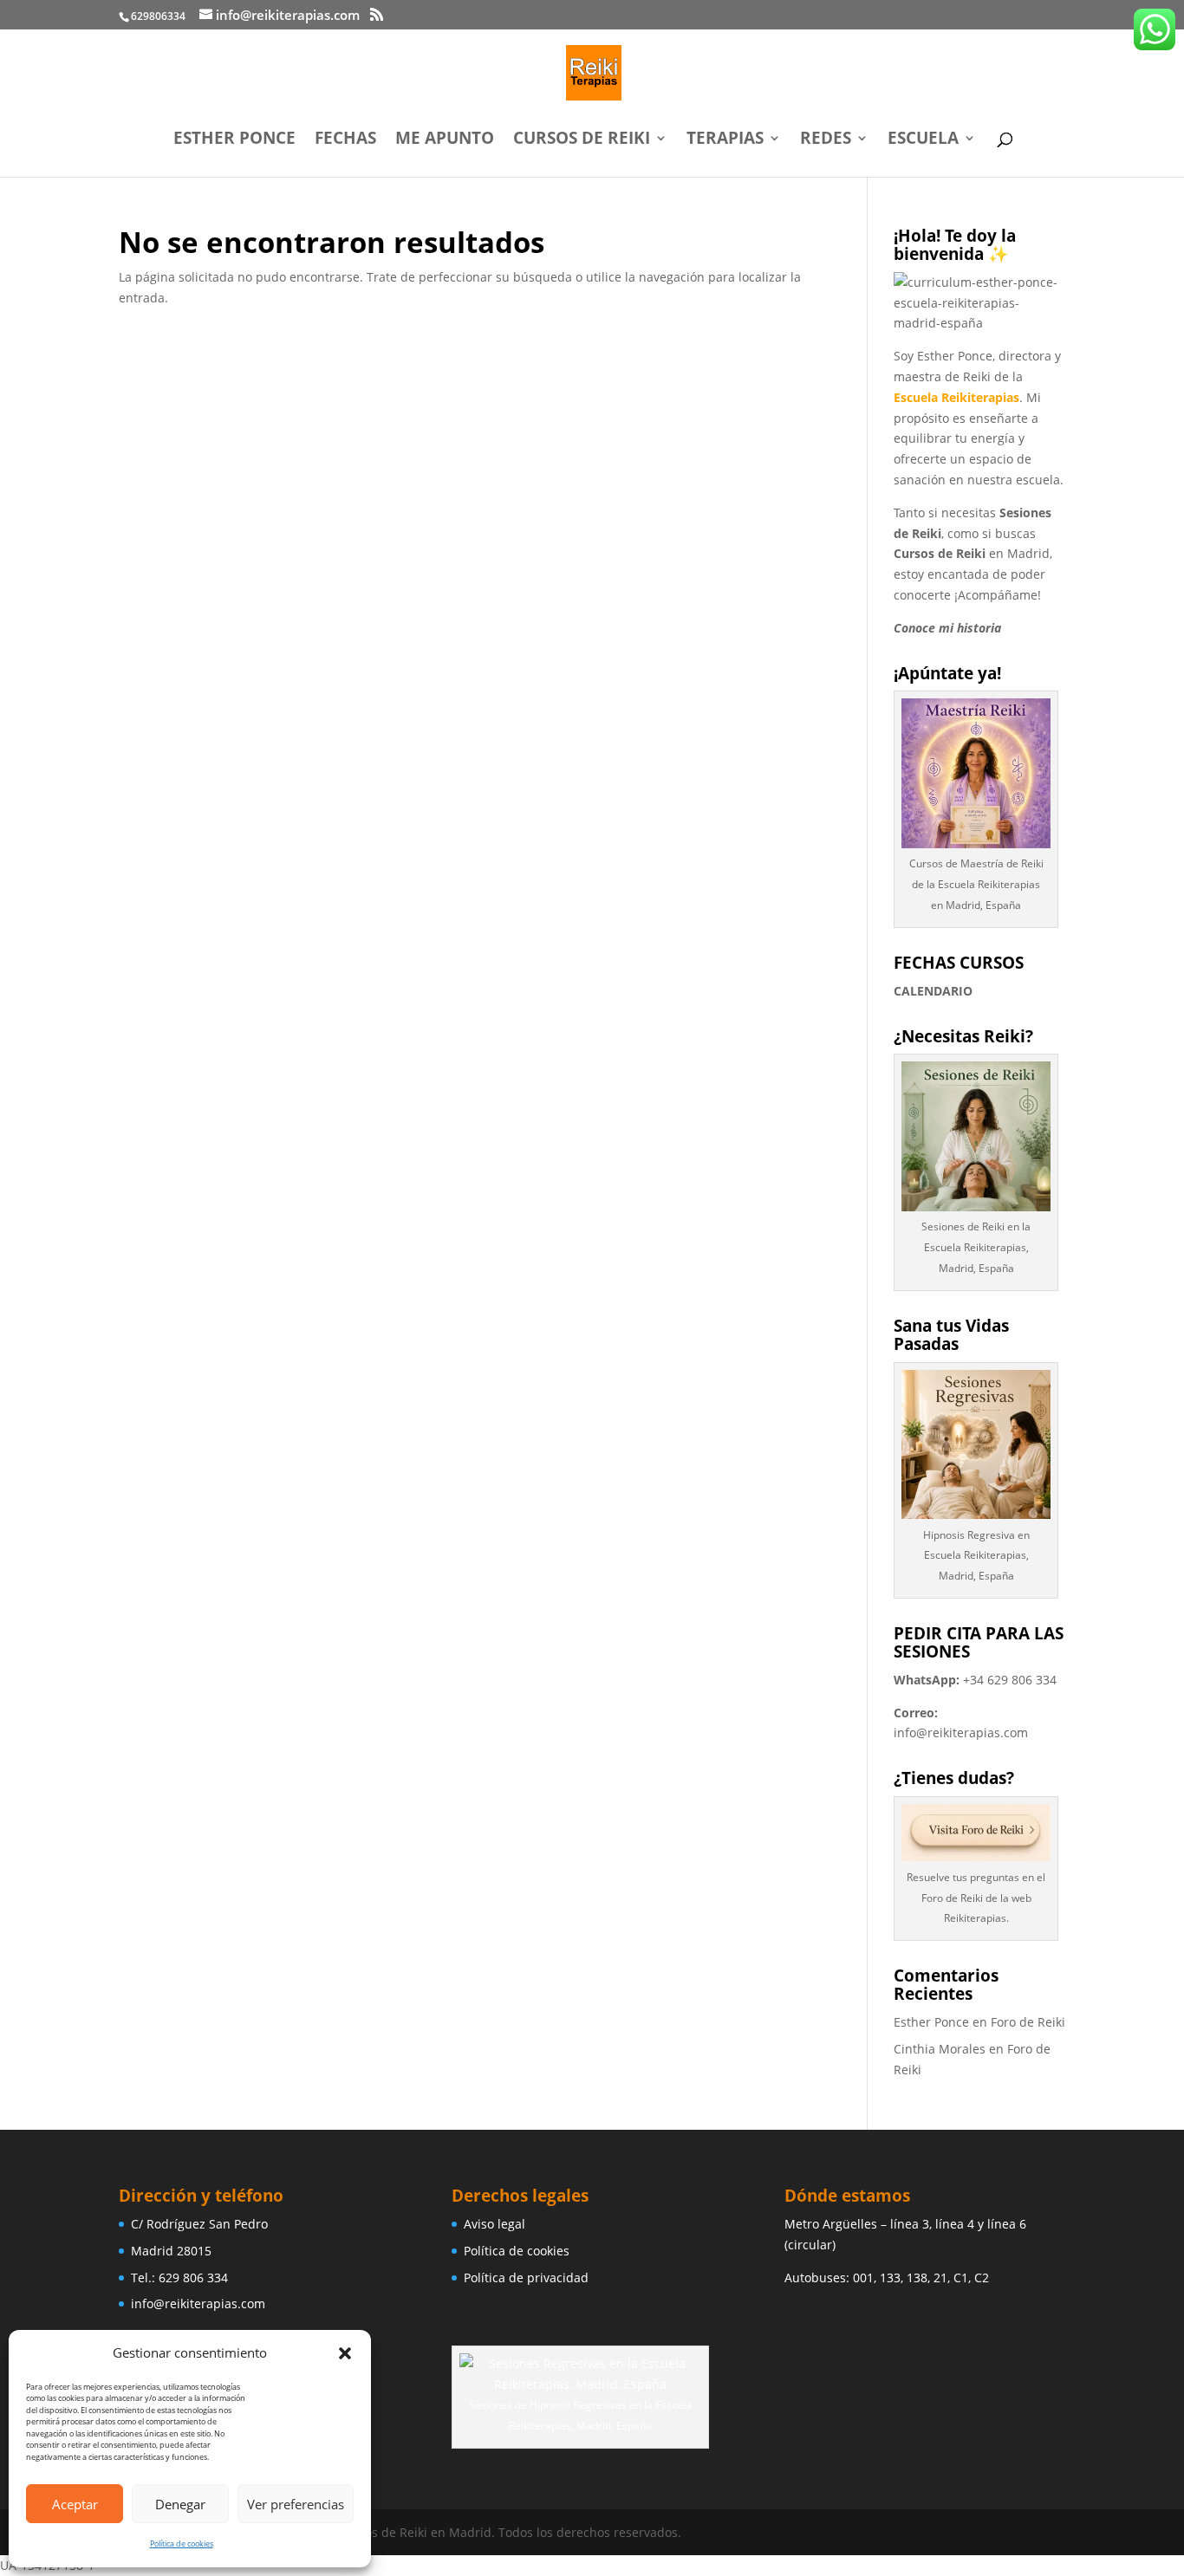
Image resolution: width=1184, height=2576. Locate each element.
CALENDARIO (933, 991)
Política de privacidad (526, 2278)
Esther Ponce (234, 140)
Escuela (923, 140)
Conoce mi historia (947, 628)
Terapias (725, 140)
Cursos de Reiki (582, 140)
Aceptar (75, 2504)
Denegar (180, 2504)
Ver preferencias (296, 2504)
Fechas (345, 140)
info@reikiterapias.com (961, 1732)
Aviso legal (494, 2224)
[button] (345, 2353)
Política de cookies (182, 2544)
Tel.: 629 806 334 (179, 2278)
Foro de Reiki (1028, 2022)
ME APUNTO (445, 140)
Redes (826, 140)
